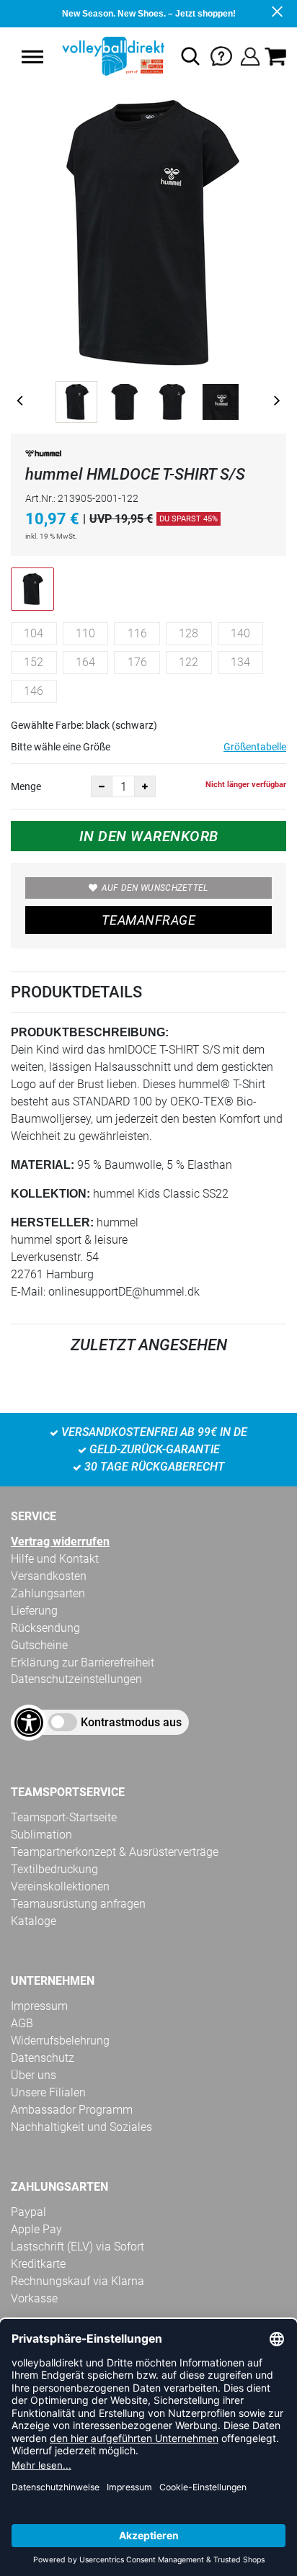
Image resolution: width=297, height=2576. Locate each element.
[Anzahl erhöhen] (145, 786)
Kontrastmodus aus (131, 1722)
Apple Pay (36, 2229)
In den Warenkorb (149, 836)
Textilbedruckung (54, 1869)
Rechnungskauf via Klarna (77, 2281)
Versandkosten (49, 1576)
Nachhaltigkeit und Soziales (81, 2127)
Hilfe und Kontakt (55, 1559)
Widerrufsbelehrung (60, 2041)
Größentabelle (255, 747)
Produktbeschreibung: (90, 1032)
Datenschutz (43, 2058)
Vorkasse (34, 2298)
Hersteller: (52, 1222)
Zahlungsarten (48, 1593)
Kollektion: (50, 1194)
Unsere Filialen (48, 2092)
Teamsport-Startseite (64, 1817)
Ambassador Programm (72, 2110)
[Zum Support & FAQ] (221, 55)
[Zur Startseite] (112, 56)
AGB (22, 2023)
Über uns (34, 2075)
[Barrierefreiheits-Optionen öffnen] (29, 1723)
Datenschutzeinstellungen (76, 1679)
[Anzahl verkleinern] (102, 786)
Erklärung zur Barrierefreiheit (83, 1662)
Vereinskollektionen (60, 1886)
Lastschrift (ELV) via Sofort (77, 2247)
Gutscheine (39, 1645)
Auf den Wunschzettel (155, 888)
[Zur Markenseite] (43, 456)
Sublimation (41, 1835)
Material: (43, 1165)
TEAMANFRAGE (148, 920)
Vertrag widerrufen (60, 1541)
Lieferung (34, 1611)
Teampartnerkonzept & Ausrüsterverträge (115, 1852)
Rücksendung (45, 1628)
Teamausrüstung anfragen (78, 1904)
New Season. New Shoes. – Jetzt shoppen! (149, 14)
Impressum (39, 2006)
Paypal (28, 2212)
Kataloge (34, 1921)
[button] (32, 57)
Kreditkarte (38, 2264)
